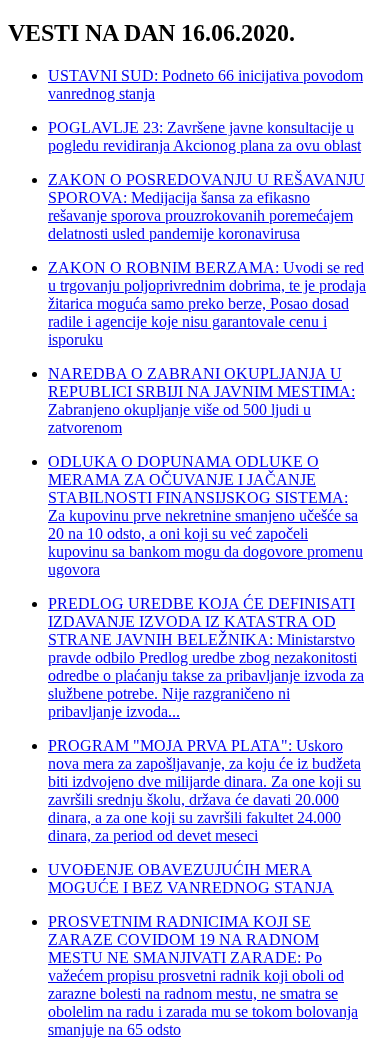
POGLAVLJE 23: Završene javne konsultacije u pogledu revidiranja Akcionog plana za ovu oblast (204, 136)
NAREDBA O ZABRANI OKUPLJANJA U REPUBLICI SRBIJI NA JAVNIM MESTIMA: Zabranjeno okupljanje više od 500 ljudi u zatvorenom (201, 400)
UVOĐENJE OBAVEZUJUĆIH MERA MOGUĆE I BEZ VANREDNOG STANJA (191, 878)
